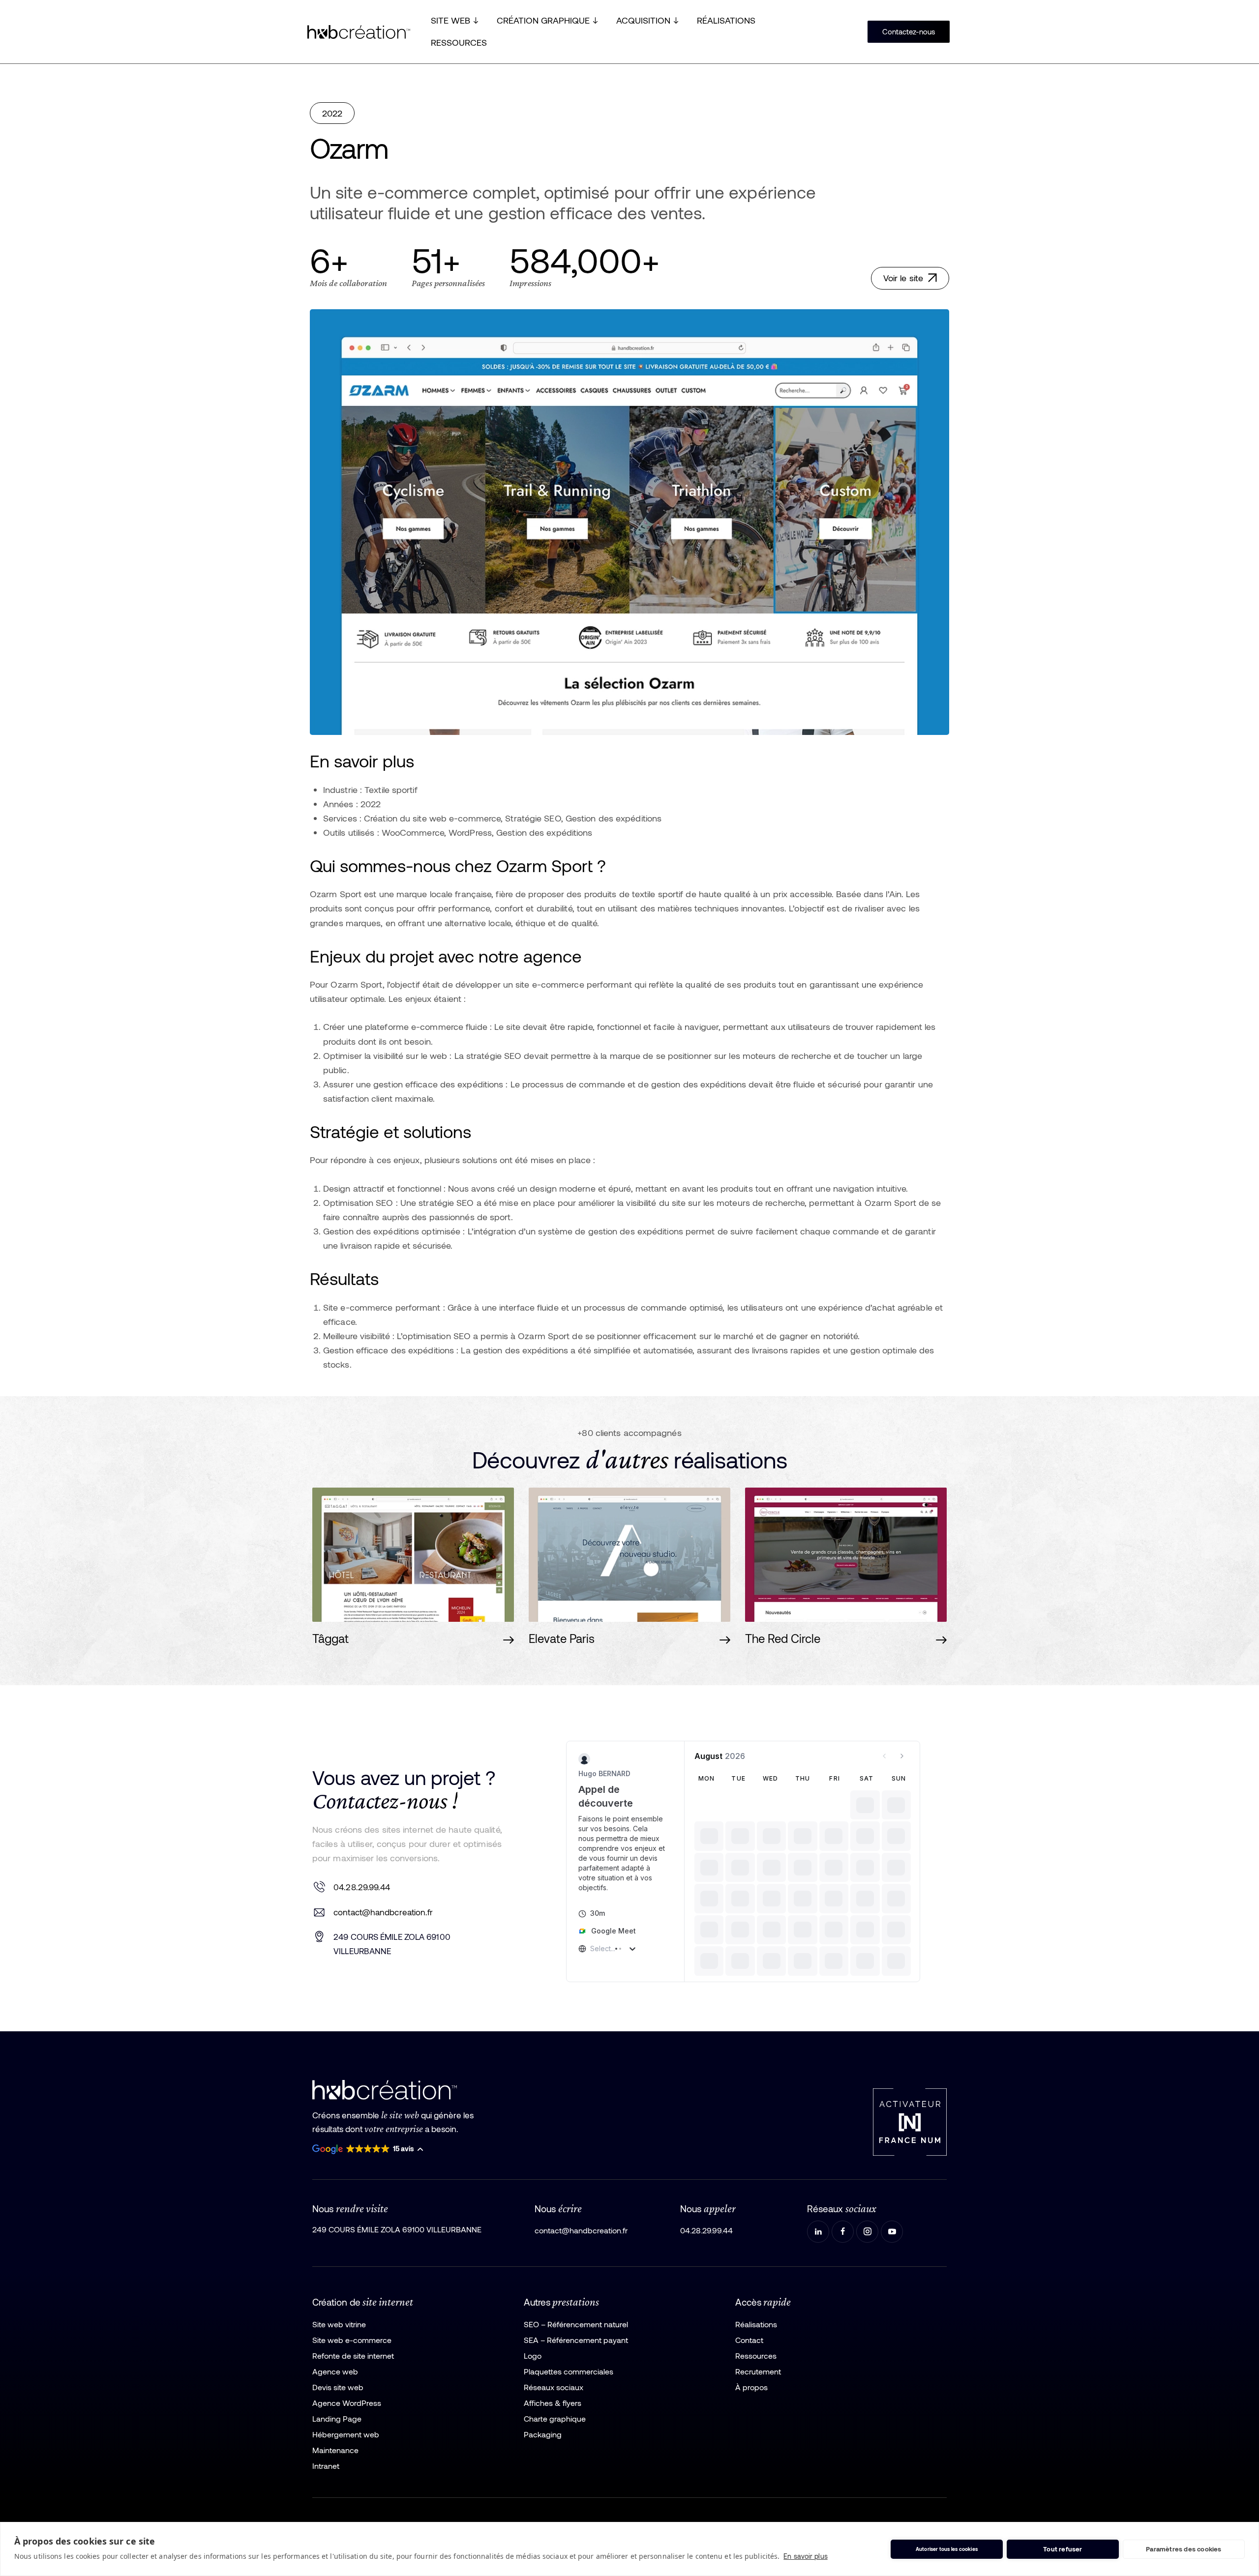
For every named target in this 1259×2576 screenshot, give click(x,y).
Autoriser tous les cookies (947, 2549)
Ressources (756, 2341)
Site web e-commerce (352, 2325)
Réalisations (756, 2309)
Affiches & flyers (553, 2388)
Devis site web (338, 2372)
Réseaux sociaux (554, 2372)
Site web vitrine (339, 2309)
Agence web (335, 2356)
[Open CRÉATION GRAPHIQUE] (595, 20)
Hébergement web (346, 2419)
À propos (751, 2372)
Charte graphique (555, 2404)
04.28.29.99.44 (362, 1879)
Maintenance (335, 2435)
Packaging (543, 2419)
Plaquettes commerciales (569, 2356)
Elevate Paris (562, 1639)
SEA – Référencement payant (576, 2325)
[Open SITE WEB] (476, 20)
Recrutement (758, 2356)
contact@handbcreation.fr (383, 1904)
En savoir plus (805, 2556)
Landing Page (337, 2404)
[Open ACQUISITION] (676, 20)
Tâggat (330, 1639)
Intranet (326, 2451)
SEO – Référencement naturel (576, 2309)
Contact (749, 2325)
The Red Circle (783, 1639)
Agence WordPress (347, 2388)
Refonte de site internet (353, 2341)
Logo (533, 2341)
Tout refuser (1063, 2549)
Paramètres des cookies (1184, 2549)
